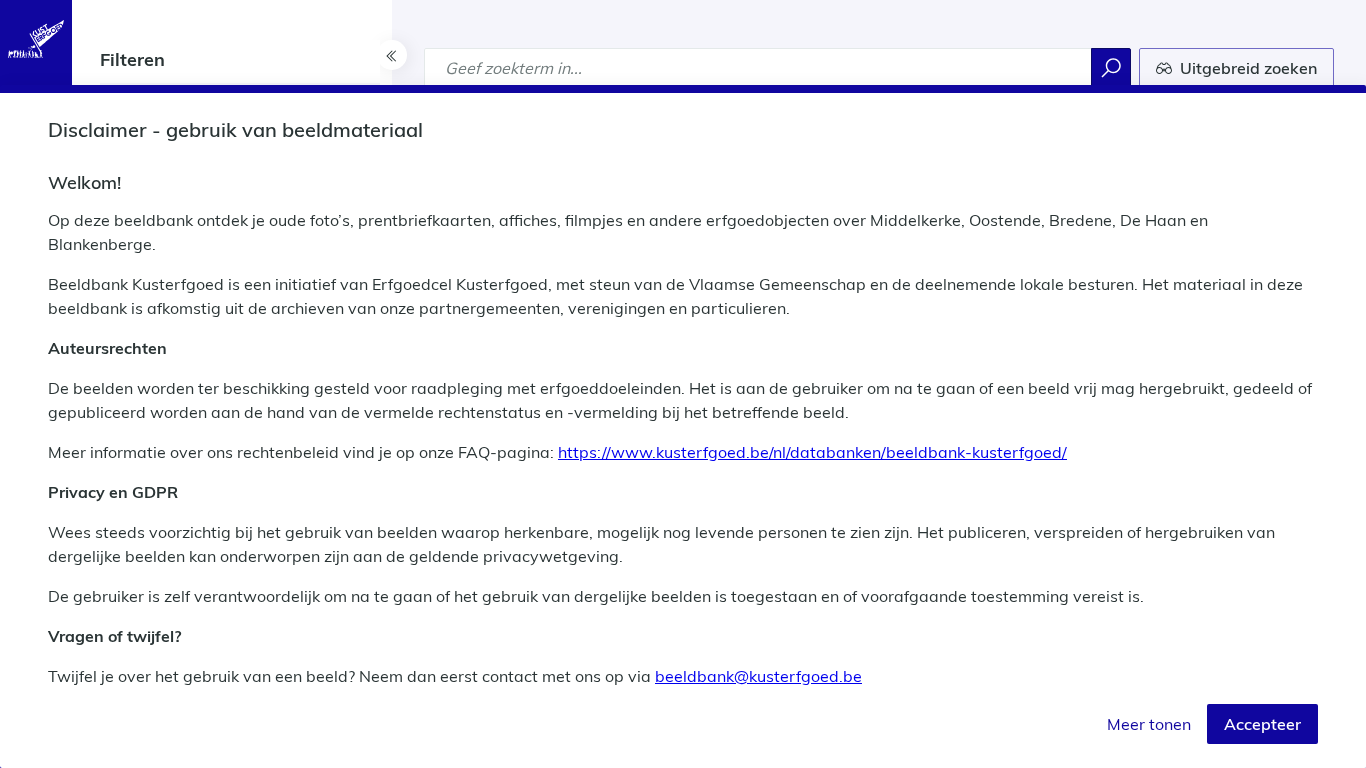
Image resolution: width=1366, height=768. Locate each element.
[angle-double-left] (392, 55)
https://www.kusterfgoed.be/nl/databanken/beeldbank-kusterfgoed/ (812, 452)
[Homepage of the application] (36, 39)
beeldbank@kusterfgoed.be (758, 676)
